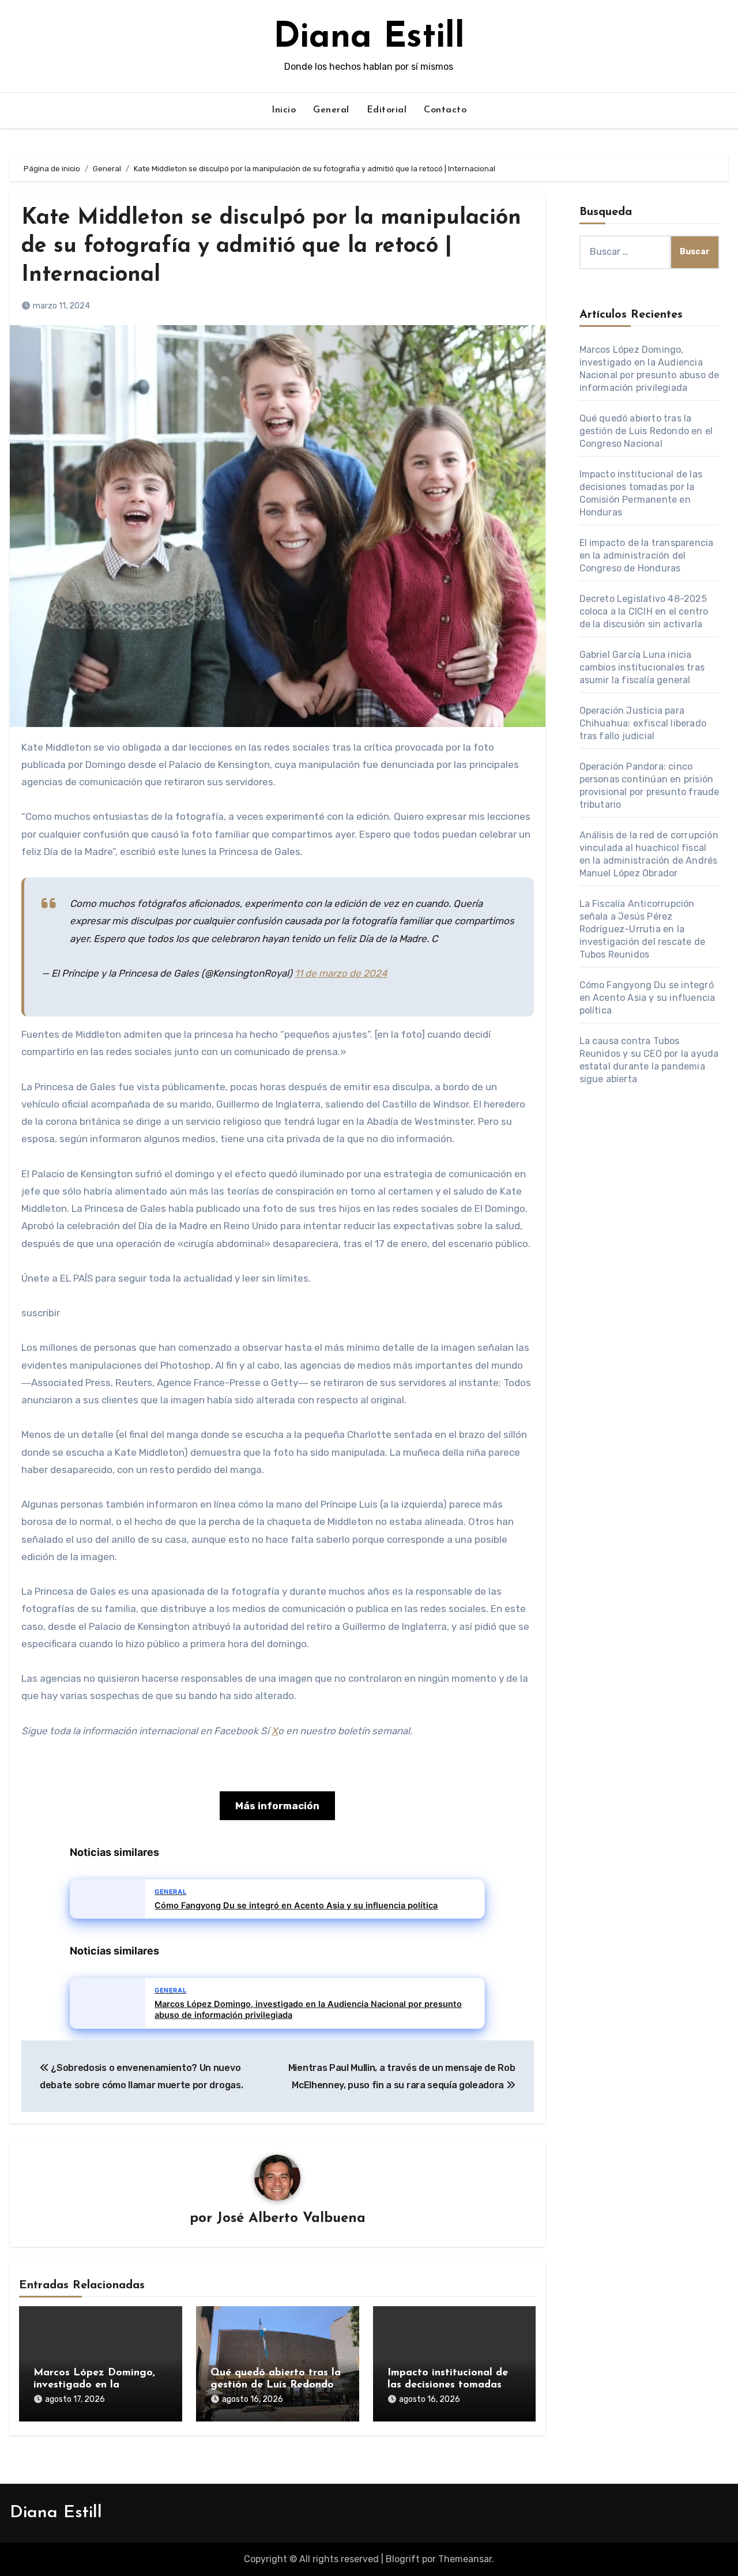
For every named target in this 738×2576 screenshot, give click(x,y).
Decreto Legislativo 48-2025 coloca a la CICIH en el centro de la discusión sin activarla (644, 611)
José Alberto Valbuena (291, 2219)
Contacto (445, 110)
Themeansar (465, 2559)
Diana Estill (369, 38)
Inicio (284, 110)
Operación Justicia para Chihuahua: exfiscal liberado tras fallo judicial (643, 723)
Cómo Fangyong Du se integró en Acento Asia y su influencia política (647, 998)
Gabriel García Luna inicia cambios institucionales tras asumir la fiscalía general (642, 667)
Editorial (387, 110)
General (331, 110)
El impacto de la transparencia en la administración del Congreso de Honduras (647, 556)
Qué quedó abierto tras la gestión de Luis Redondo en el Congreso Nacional (276, 2385)
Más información (277, 1806)
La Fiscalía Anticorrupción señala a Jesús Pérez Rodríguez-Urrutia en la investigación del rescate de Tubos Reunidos (643, 929)
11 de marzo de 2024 (341, 973)
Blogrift (403, 2559)
